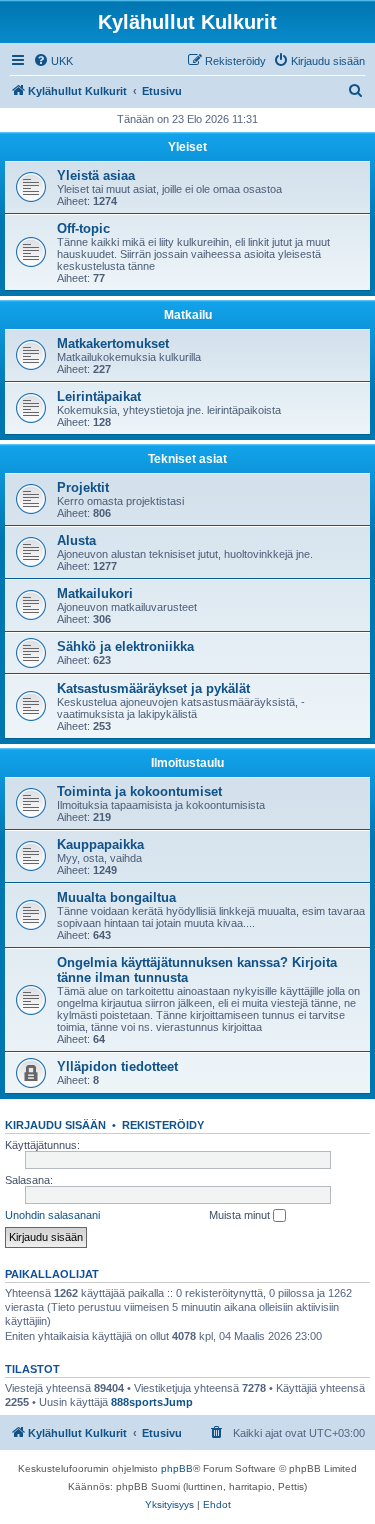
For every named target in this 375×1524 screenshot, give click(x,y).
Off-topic (83, 228)
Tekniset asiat (187, 459)
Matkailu (188, 315)
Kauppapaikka (100, 844)
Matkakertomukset (113, 343)
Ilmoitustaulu (187, 763)
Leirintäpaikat (99, 396)
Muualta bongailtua (116, 897)
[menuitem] (53, 61)
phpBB (177, 1468)
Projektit (83, 487)
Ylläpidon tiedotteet (117, 1066)
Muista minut (241, 1215)
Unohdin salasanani (52, 1215)
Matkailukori (95, 593)
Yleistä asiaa (96, 175)
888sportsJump (152, 1402)
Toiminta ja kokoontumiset (139, 791)
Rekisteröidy (163, 1125)
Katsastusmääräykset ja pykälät (153, 688)
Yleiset (187, 147)
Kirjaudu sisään (55, 1125)
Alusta (76, 540)
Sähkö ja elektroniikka (125, 646)
